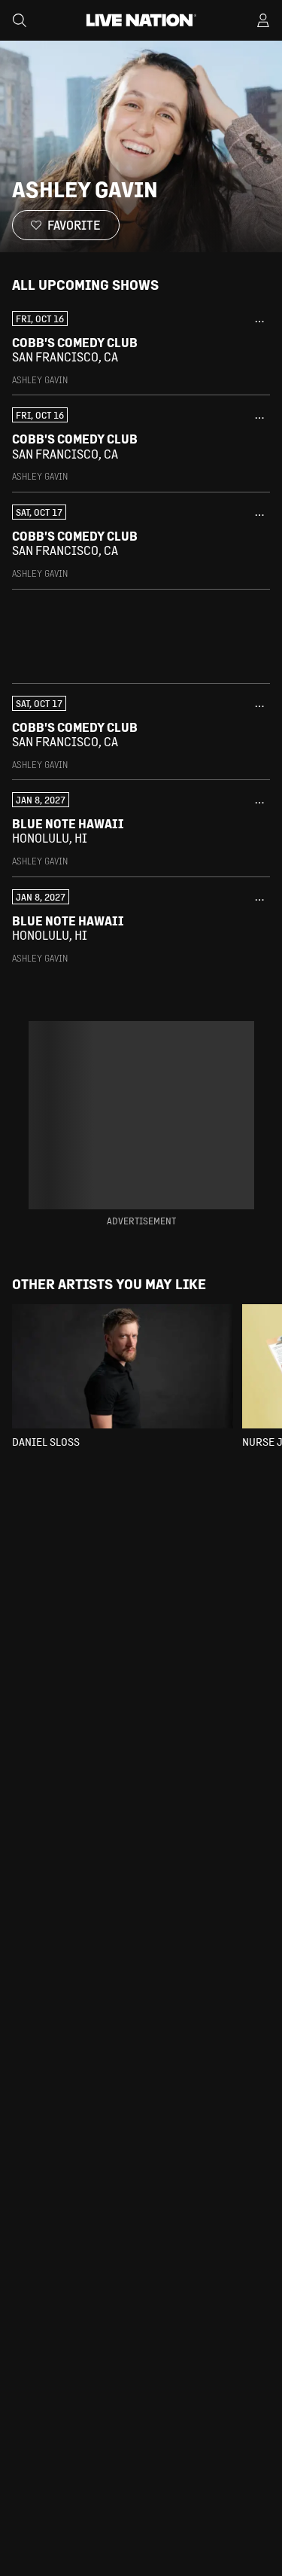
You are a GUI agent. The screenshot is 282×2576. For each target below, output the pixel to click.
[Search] (20, 20)
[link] (141, 349)
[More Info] (259, 322)
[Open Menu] (263, 20)
